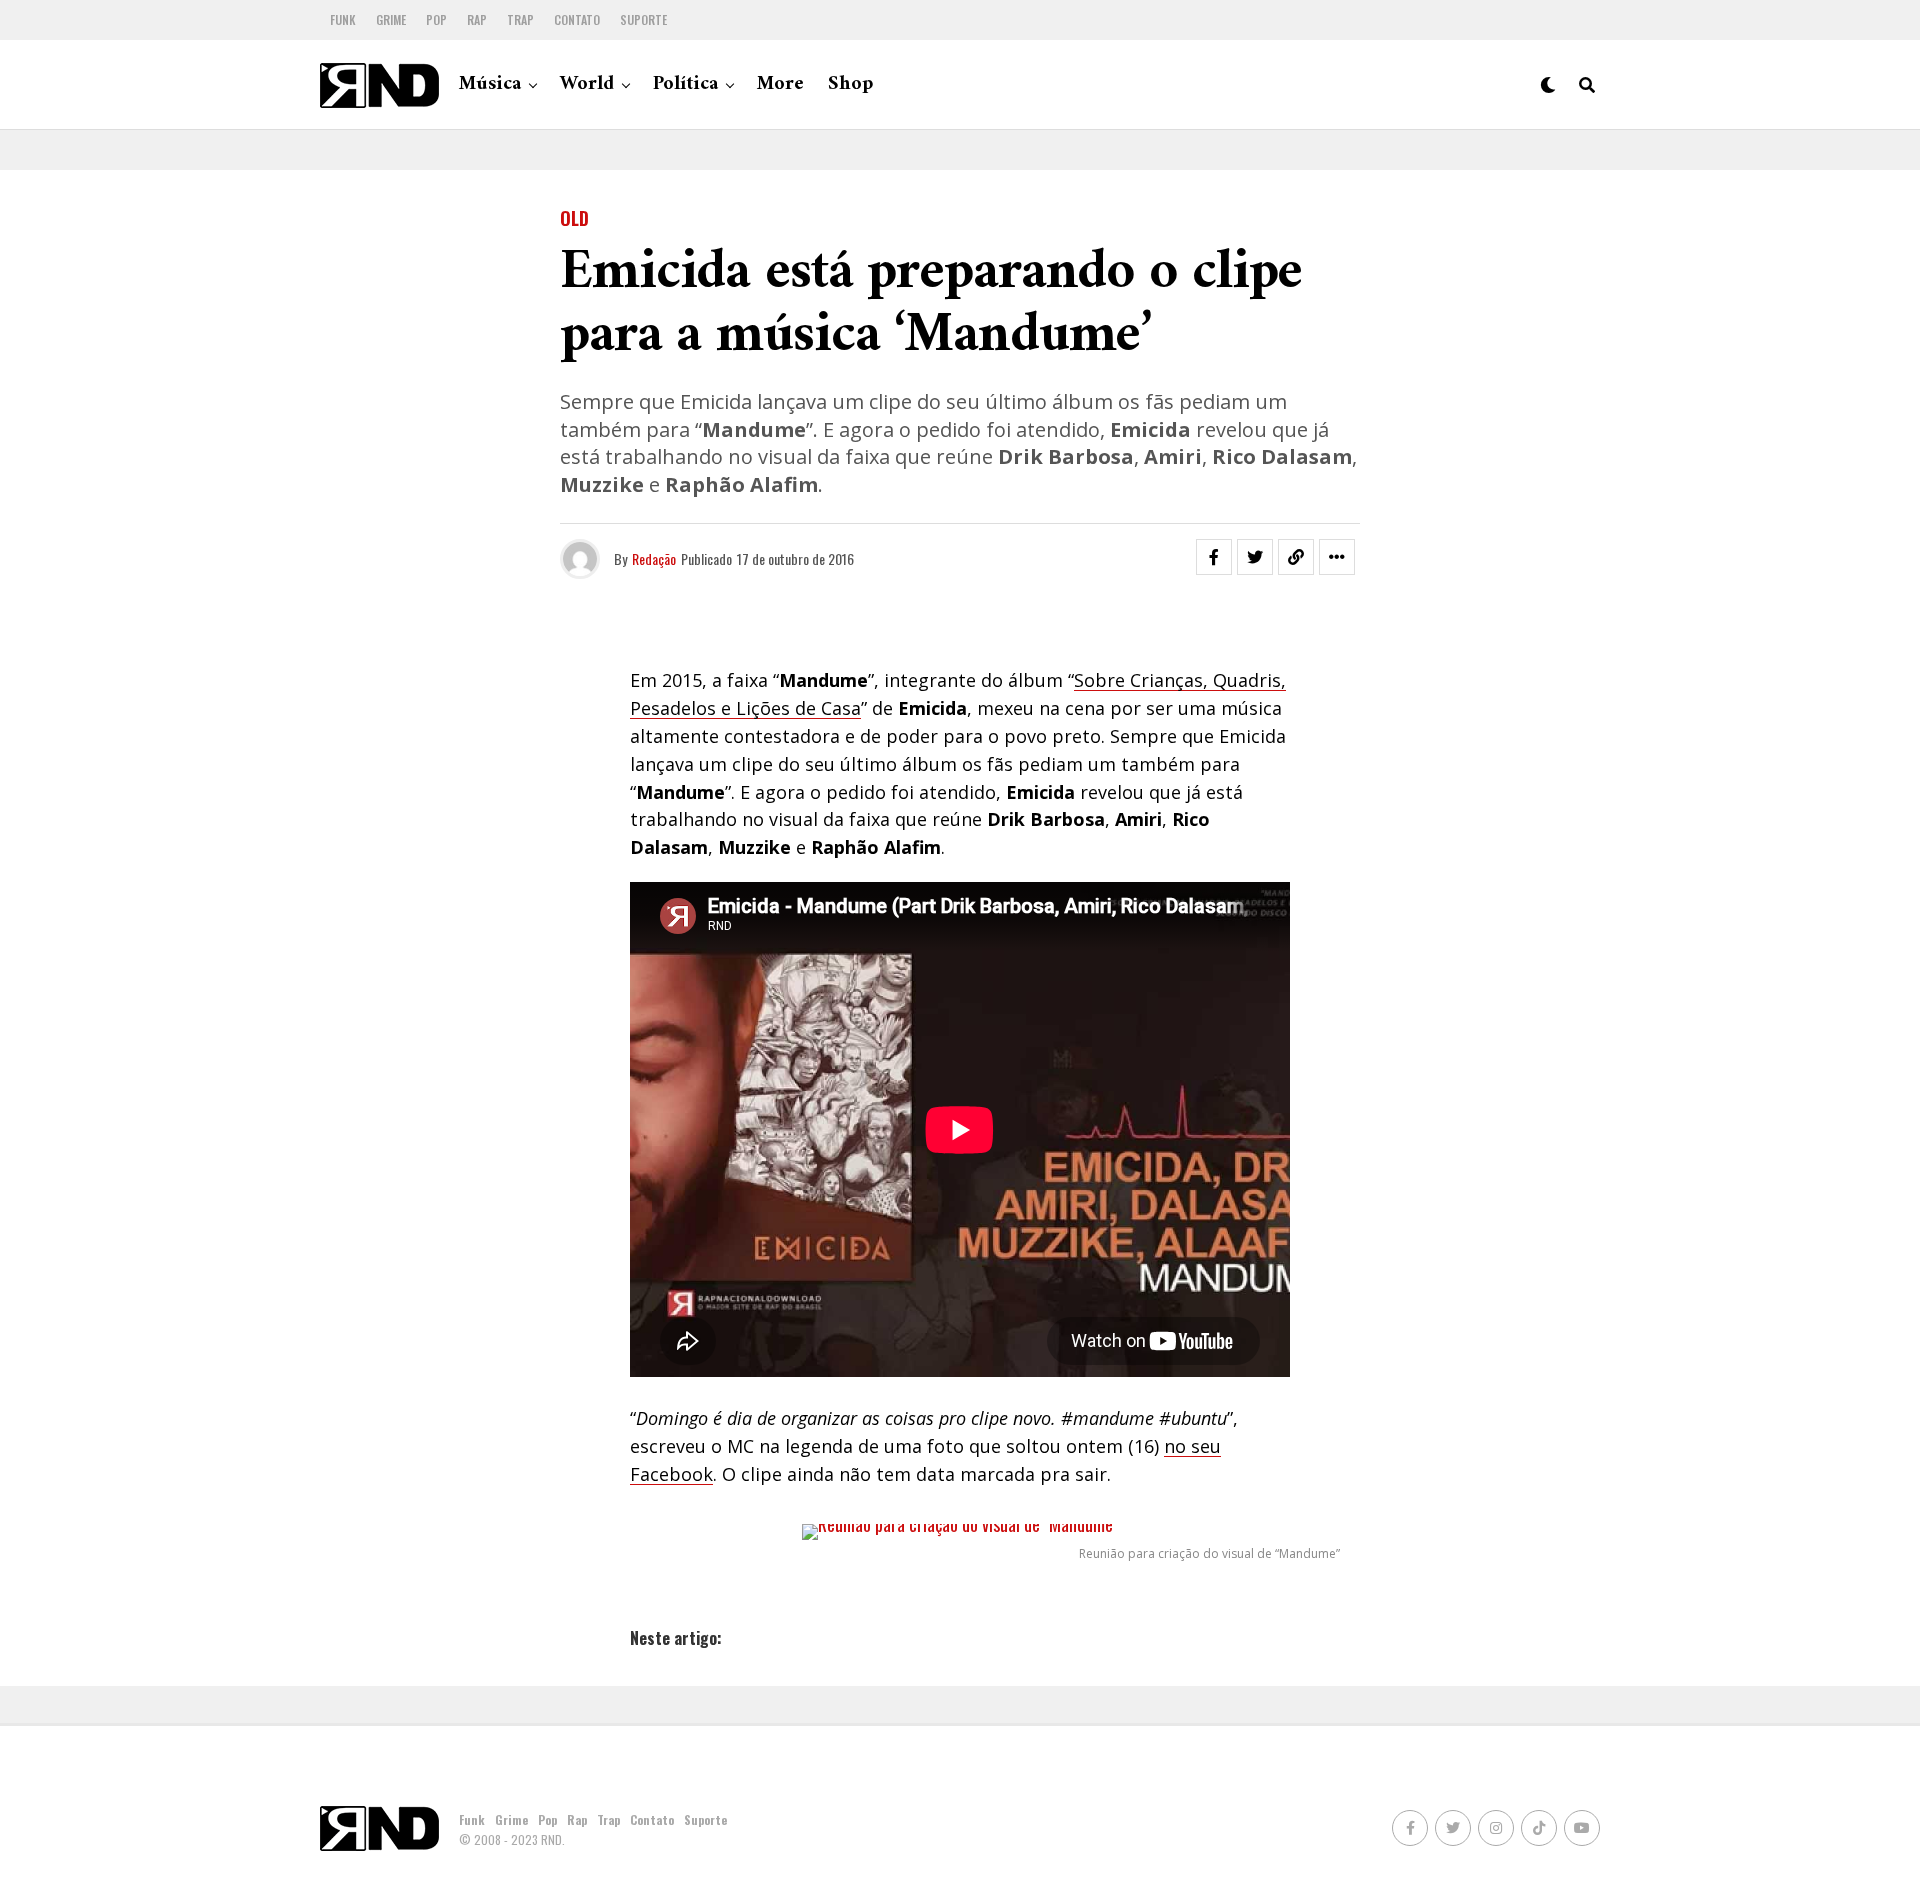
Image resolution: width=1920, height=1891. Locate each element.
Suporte (643, 19)
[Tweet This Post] (1255, 557)
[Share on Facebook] (1214, 557)
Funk (343, 19)
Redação (654, 558)
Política (685, 84)
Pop (436, 19)
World (587, 84)
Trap (520, 19)
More (780, 84)
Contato (577, 19)
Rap (477, 19)
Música (490, 84)
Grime (391, 19)
